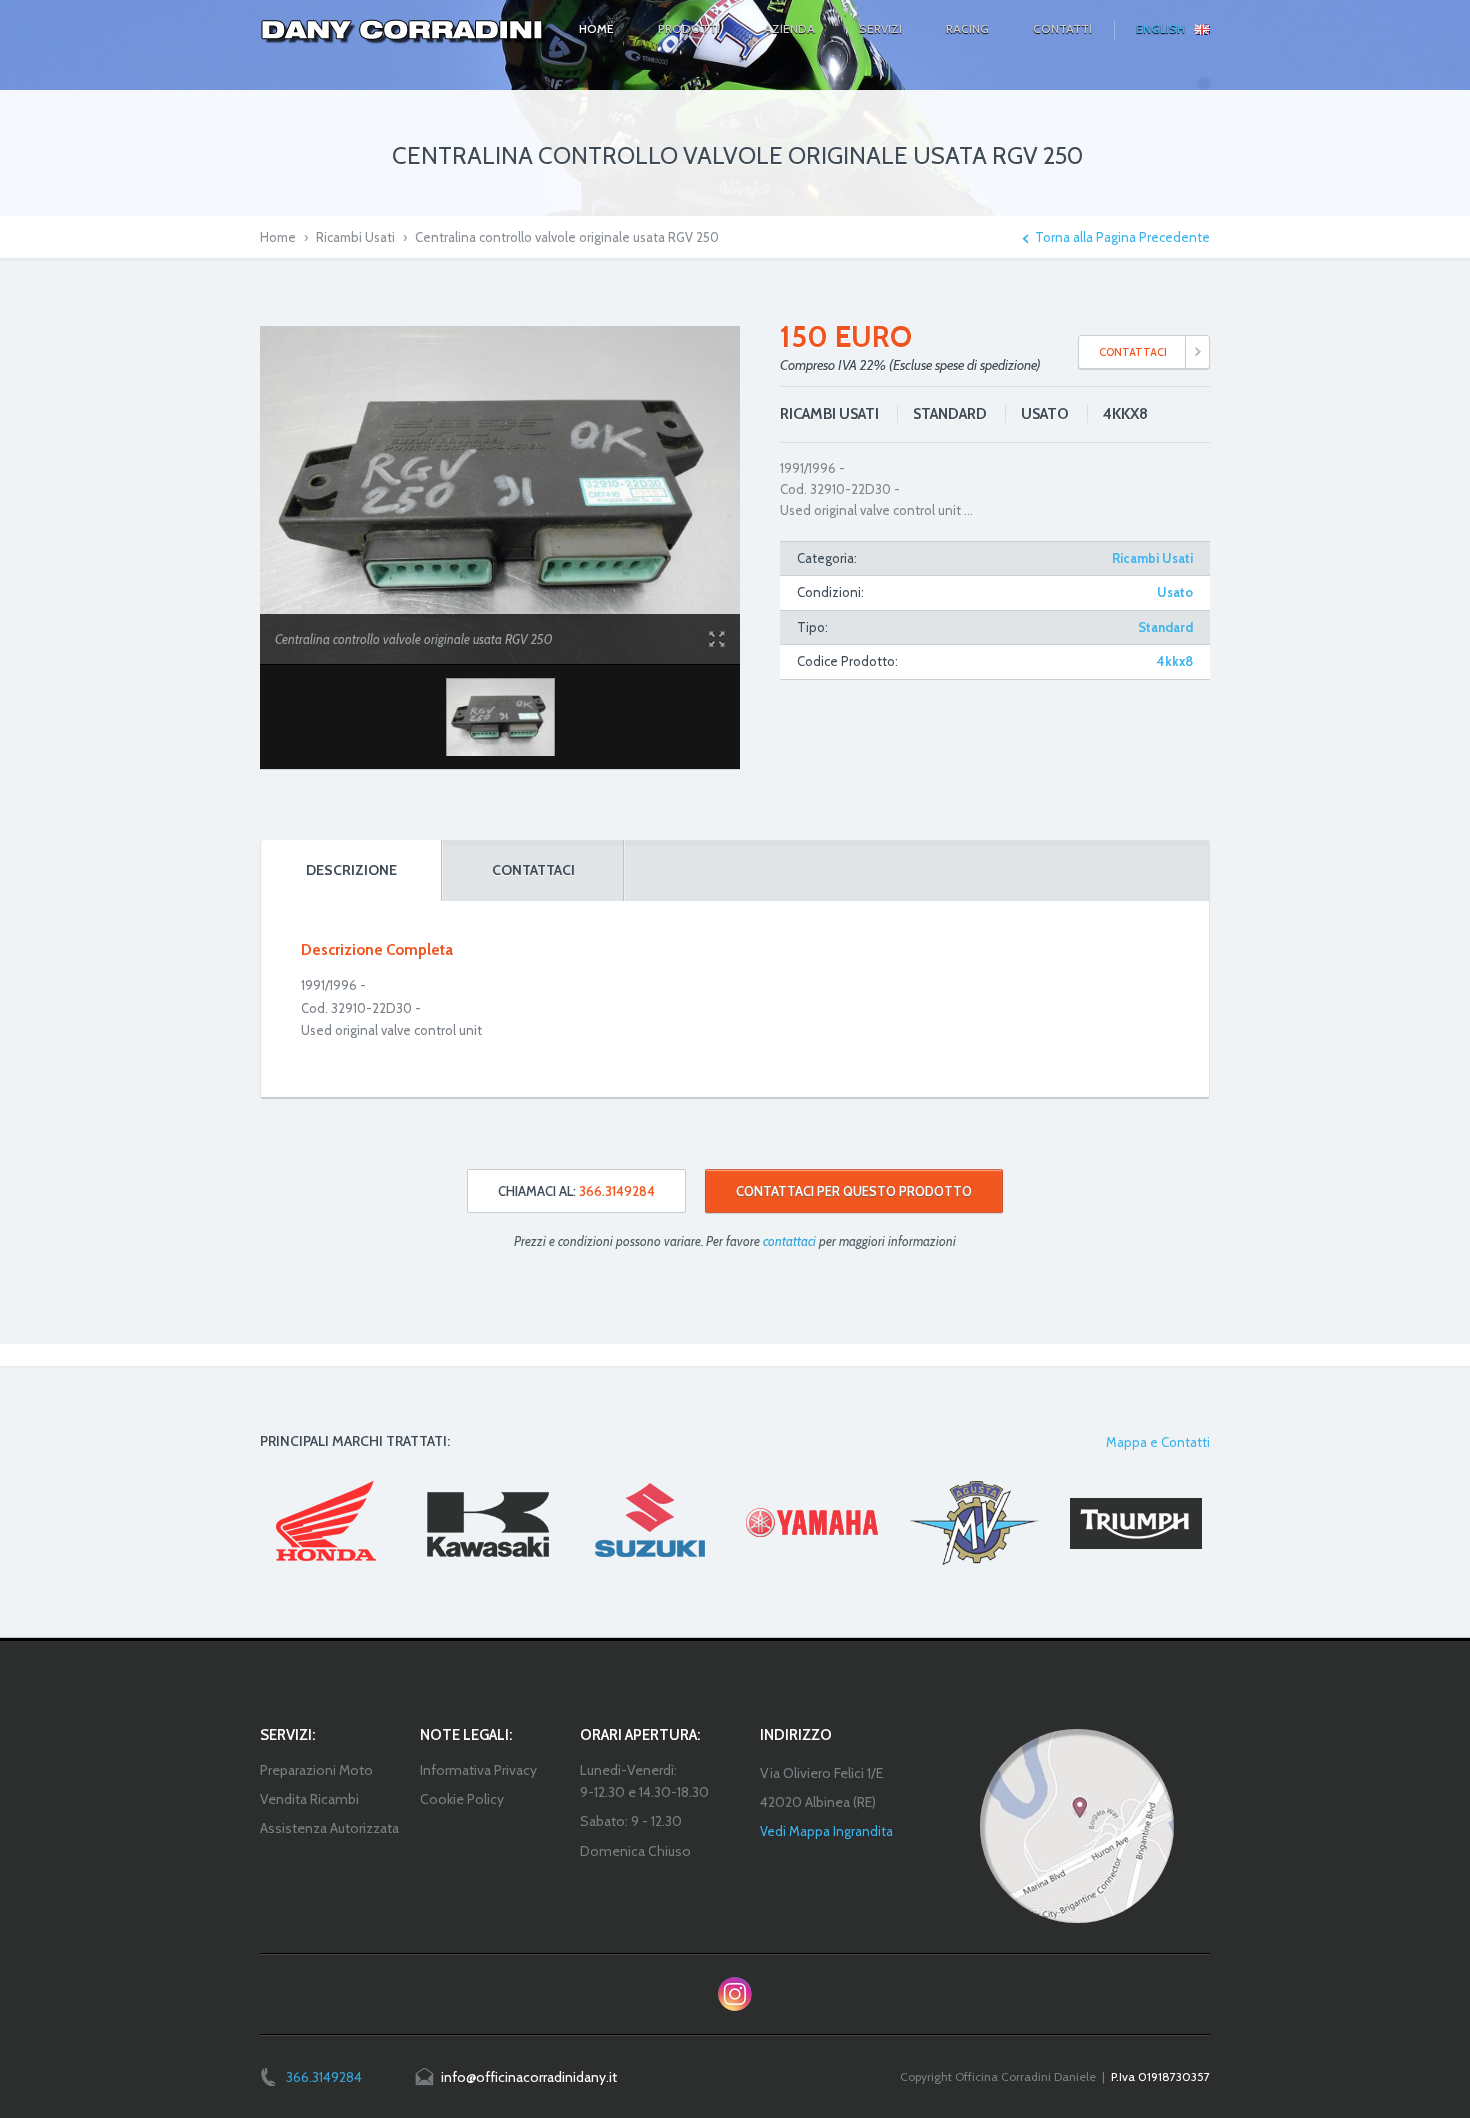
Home (278, 237)
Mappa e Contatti (1158, 1442)
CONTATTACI (1133, 352)
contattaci (789, 1241)
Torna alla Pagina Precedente (1122, 237)
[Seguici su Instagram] (735, 1994)
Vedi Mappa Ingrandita (826, 1831)
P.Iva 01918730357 (1160, 2076)
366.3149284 (324, 2077)
